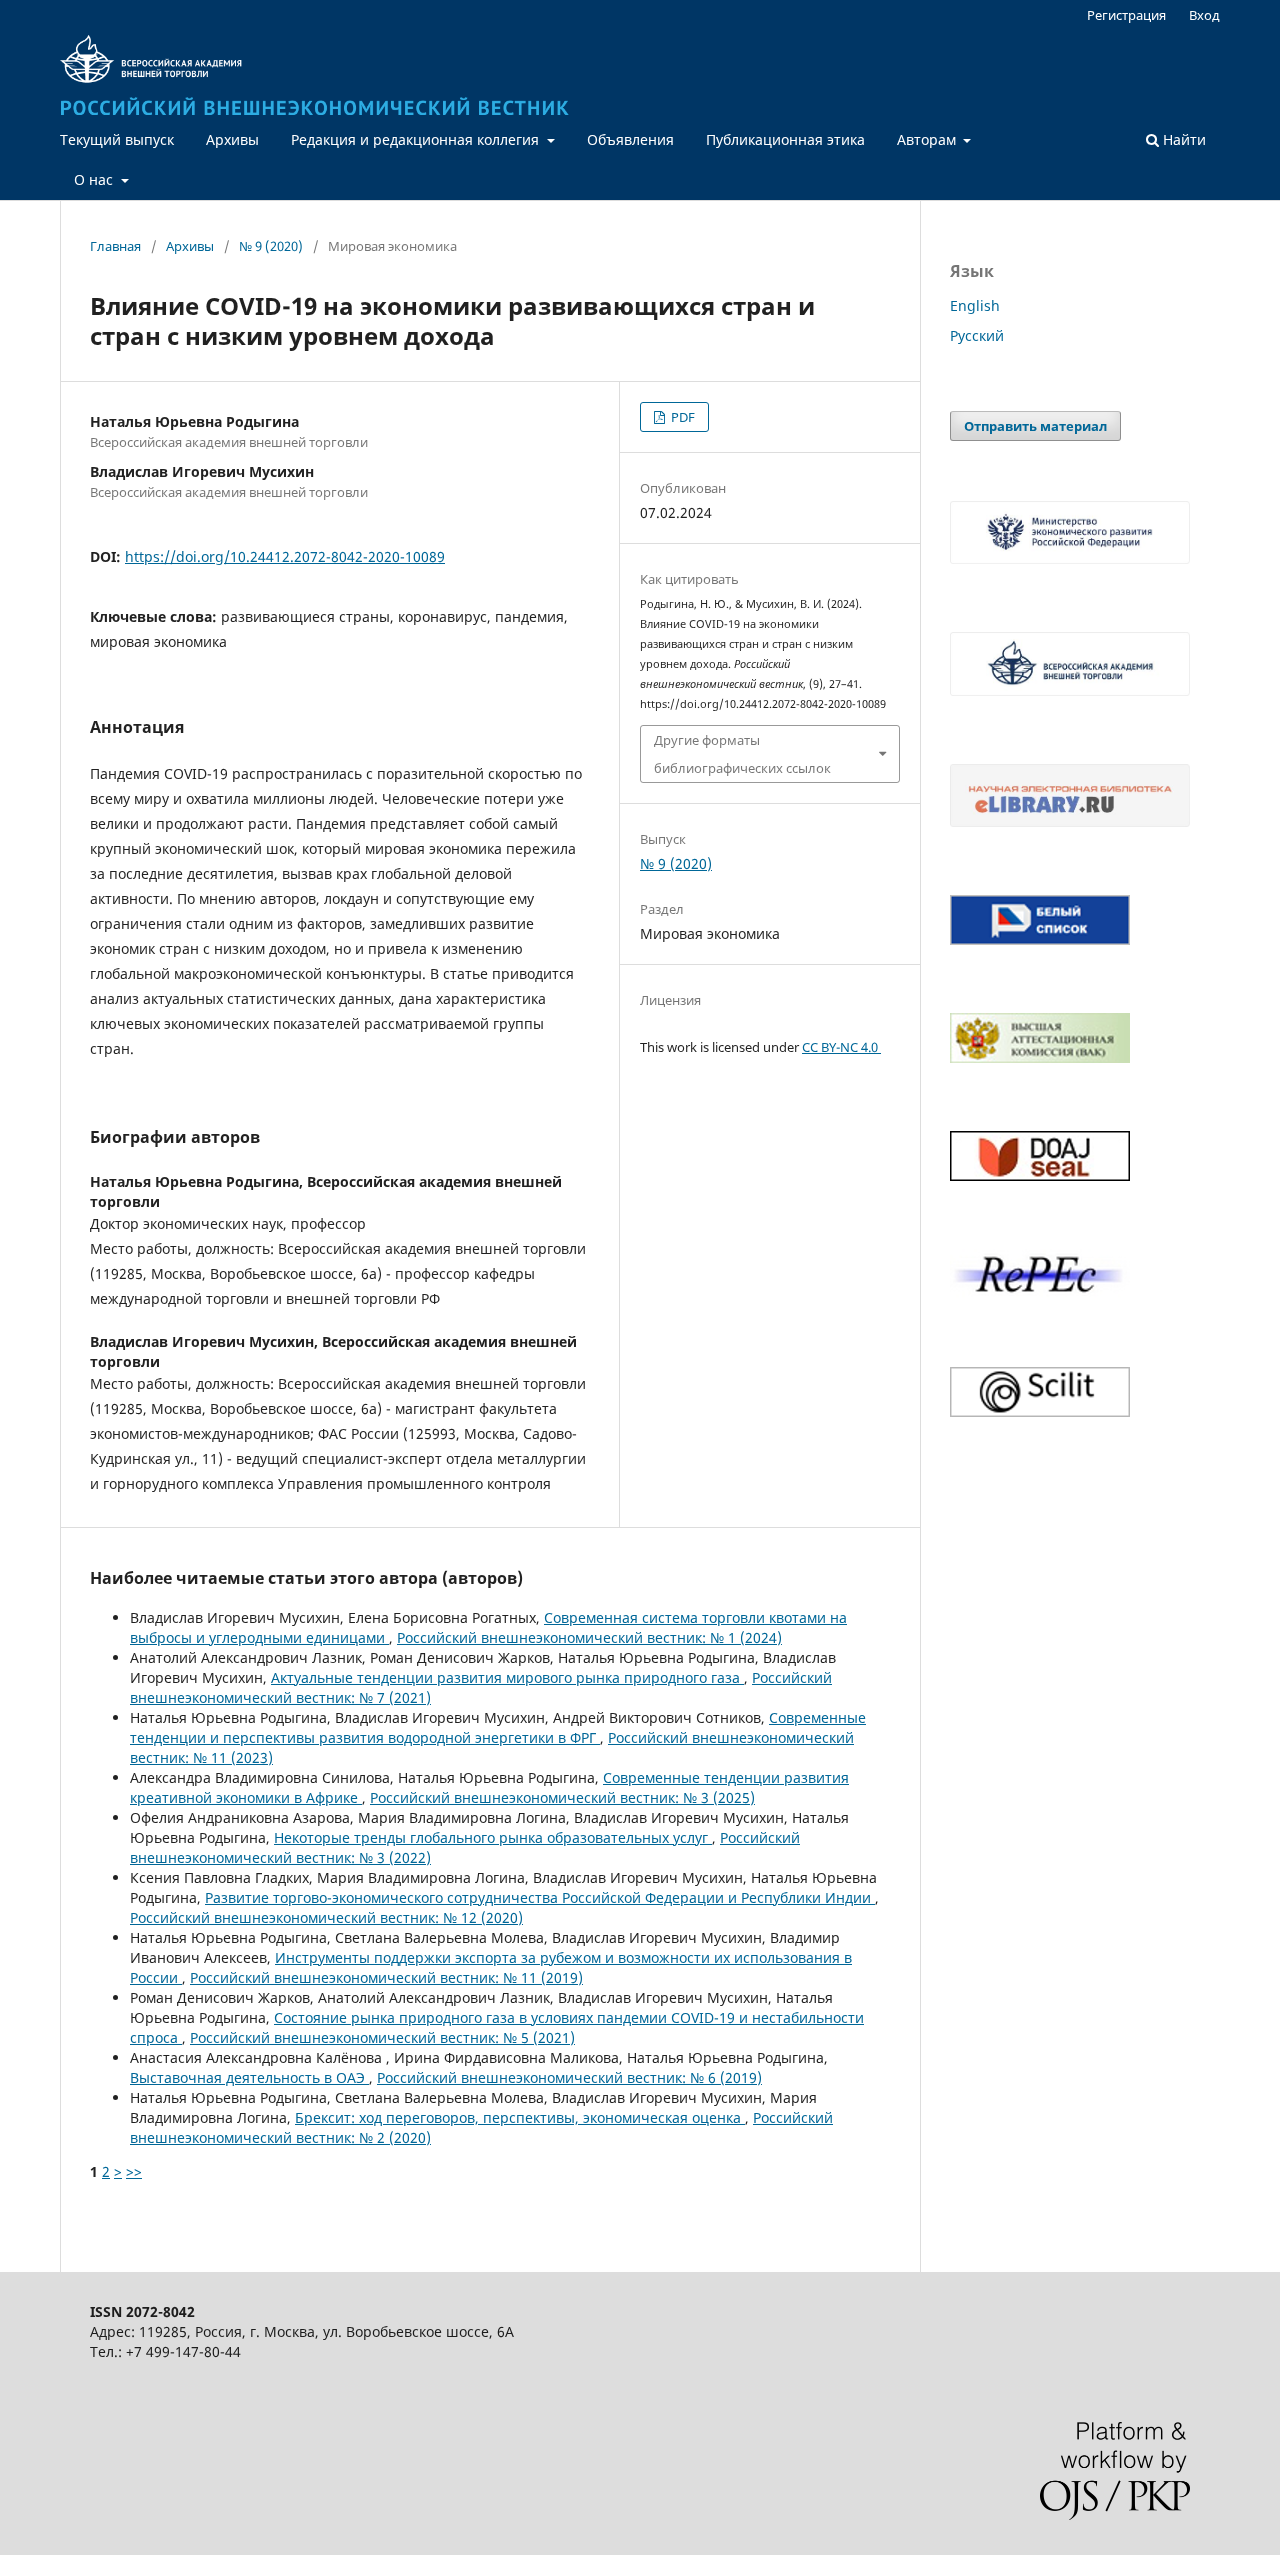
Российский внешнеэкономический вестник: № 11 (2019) (386, 1977)
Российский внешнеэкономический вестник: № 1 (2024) (589, 1637)
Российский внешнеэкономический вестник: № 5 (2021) (382, 2037)
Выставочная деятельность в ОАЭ (249, 2077)
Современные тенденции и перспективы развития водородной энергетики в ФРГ (498, 1727)
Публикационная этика (785, 139)
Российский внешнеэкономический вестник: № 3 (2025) (562, 1797)
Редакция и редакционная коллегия (417, 139)
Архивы (232, 139)
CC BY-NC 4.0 (841, 1047)
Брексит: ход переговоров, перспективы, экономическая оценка (520, 2117)
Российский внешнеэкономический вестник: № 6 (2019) (569, 2077)
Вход (1204, 15)
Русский (977, 335)
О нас (95, 179)
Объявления (630, 139)
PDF (681, 417)
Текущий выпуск (117, 139)
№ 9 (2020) (271, 246)
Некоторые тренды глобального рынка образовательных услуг (493, 1837)
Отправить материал (1035, 426)
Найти (1182, 139)
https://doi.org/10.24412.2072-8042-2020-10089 (285, 556)
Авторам (928, 139)
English (975, 305)
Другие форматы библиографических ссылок (742, 754)
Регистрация (1126, 15)
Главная (115, 246)
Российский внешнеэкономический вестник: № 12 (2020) (326, 1917)
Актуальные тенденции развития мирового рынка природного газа (507, 1677)
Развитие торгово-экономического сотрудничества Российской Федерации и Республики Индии (540, 1897)
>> (134, 2171)
